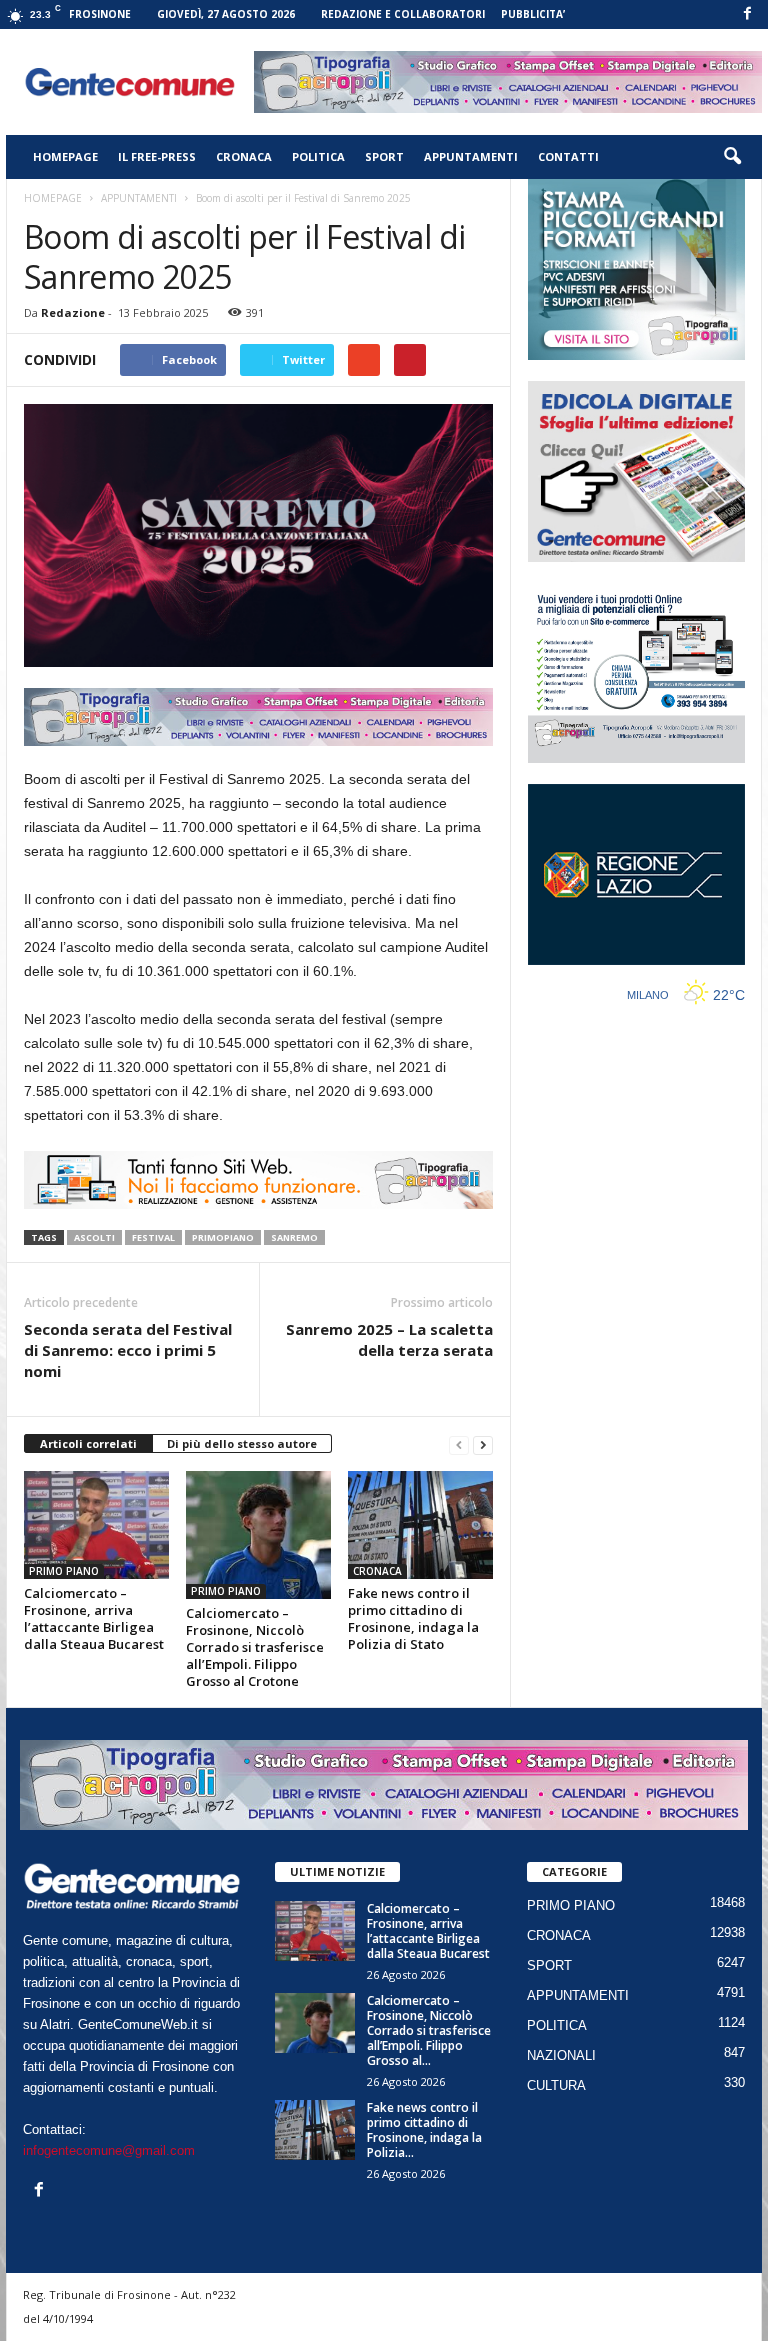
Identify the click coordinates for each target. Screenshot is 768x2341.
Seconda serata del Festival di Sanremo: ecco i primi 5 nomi (128, 1350)
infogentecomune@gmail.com (109, 2150)
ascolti (94, 1237)
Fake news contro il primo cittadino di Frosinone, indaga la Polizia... (424, 2130)
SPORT (384, 156)
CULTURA (556, 2085)
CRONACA (244, 156)
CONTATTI (568, 156)
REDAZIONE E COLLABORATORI (403, 14)
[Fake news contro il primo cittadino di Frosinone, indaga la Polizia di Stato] (420, 1525)
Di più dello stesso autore (242, 1443)
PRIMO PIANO (64, 1571)
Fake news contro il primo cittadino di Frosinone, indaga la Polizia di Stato (413, 1618)
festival (153, 1237)
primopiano (223, 1237)
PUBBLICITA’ (533, 14)
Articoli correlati (88, 1443)
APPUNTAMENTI (471, 156)
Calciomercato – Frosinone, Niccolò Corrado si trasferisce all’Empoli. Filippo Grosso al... (429, 2030)
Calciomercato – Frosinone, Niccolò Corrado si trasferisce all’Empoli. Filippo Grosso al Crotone (255, 1647)
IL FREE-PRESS (157, 156)
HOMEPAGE (65, 156)
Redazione (73, 312)
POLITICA (318, 156)
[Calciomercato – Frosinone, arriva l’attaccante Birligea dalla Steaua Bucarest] (96, 1525)
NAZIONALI (561, 2055)
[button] (732, 157)
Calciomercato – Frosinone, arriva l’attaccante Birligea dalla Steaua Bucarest (94, 1618)
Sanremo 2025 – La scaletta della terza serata (389, 1339)
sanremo (294, 1237)
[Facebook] (747, 14)
